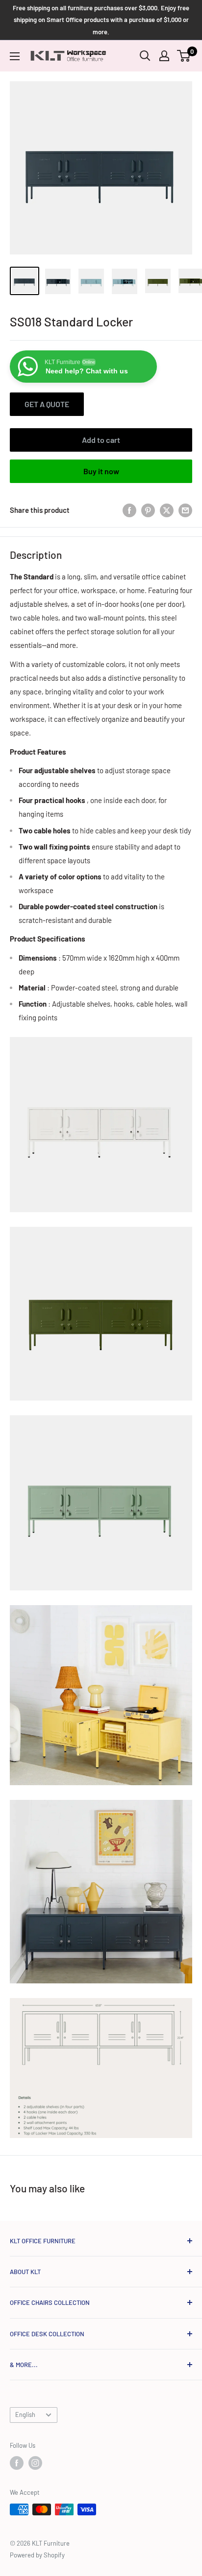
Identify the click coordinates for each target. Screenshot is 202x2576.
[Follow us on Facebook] (17, 2463)
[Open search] (145, 56)
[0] (184, 56)
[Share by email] (185, 510)
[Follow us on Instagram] (35, 2463)
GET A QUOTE (47, 404)
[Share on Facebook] (129, 510)
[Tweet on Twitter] (167, 510)
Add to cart (101, 440)
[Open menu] (15, 56)
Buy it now (101, 471)
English (25, 2415)
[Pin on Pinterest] (148, 510)
